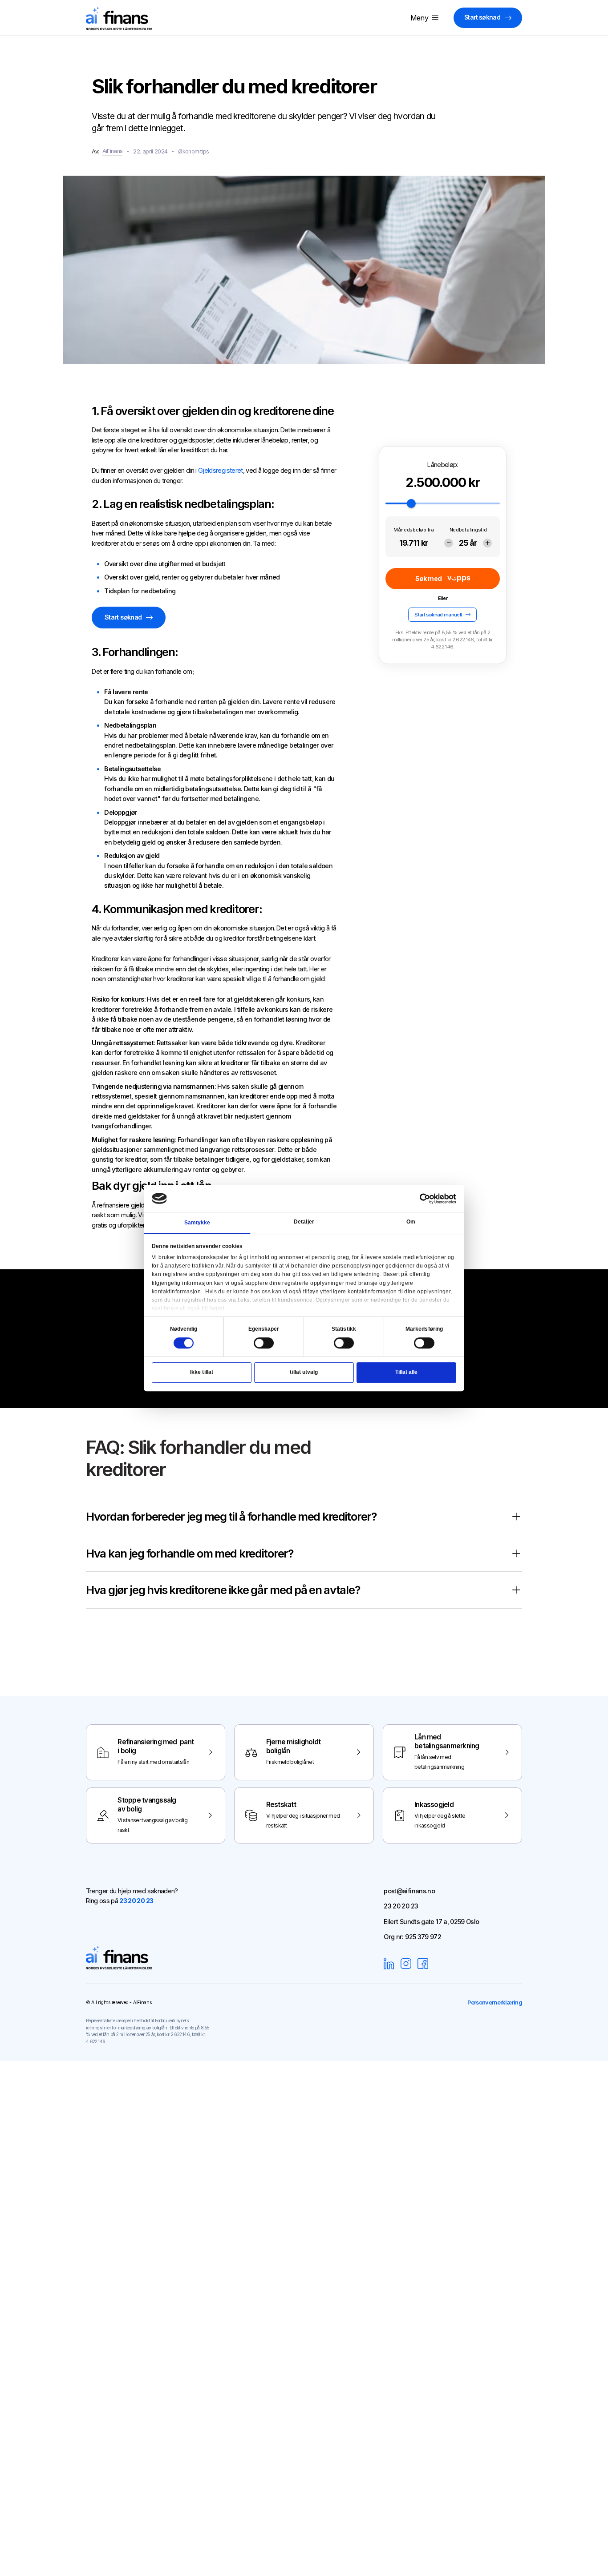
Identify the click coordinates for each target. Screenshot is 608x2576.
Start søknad (482, 17)
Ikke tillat (202, 1373)
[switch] (264, 1343)
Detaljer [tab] (304, 1222)
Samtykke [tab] (197, 1223)
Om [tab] (411, 1222)
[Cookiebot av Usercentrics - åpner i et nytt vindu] (425, 1199)
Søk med (429, 578)
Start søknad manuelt (438, 614)
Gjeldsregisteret (221, 470)
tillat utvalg (304, 1373)
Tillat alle (407, 1373)
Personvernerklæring (495, 2002)
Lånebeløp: (443, 465)
